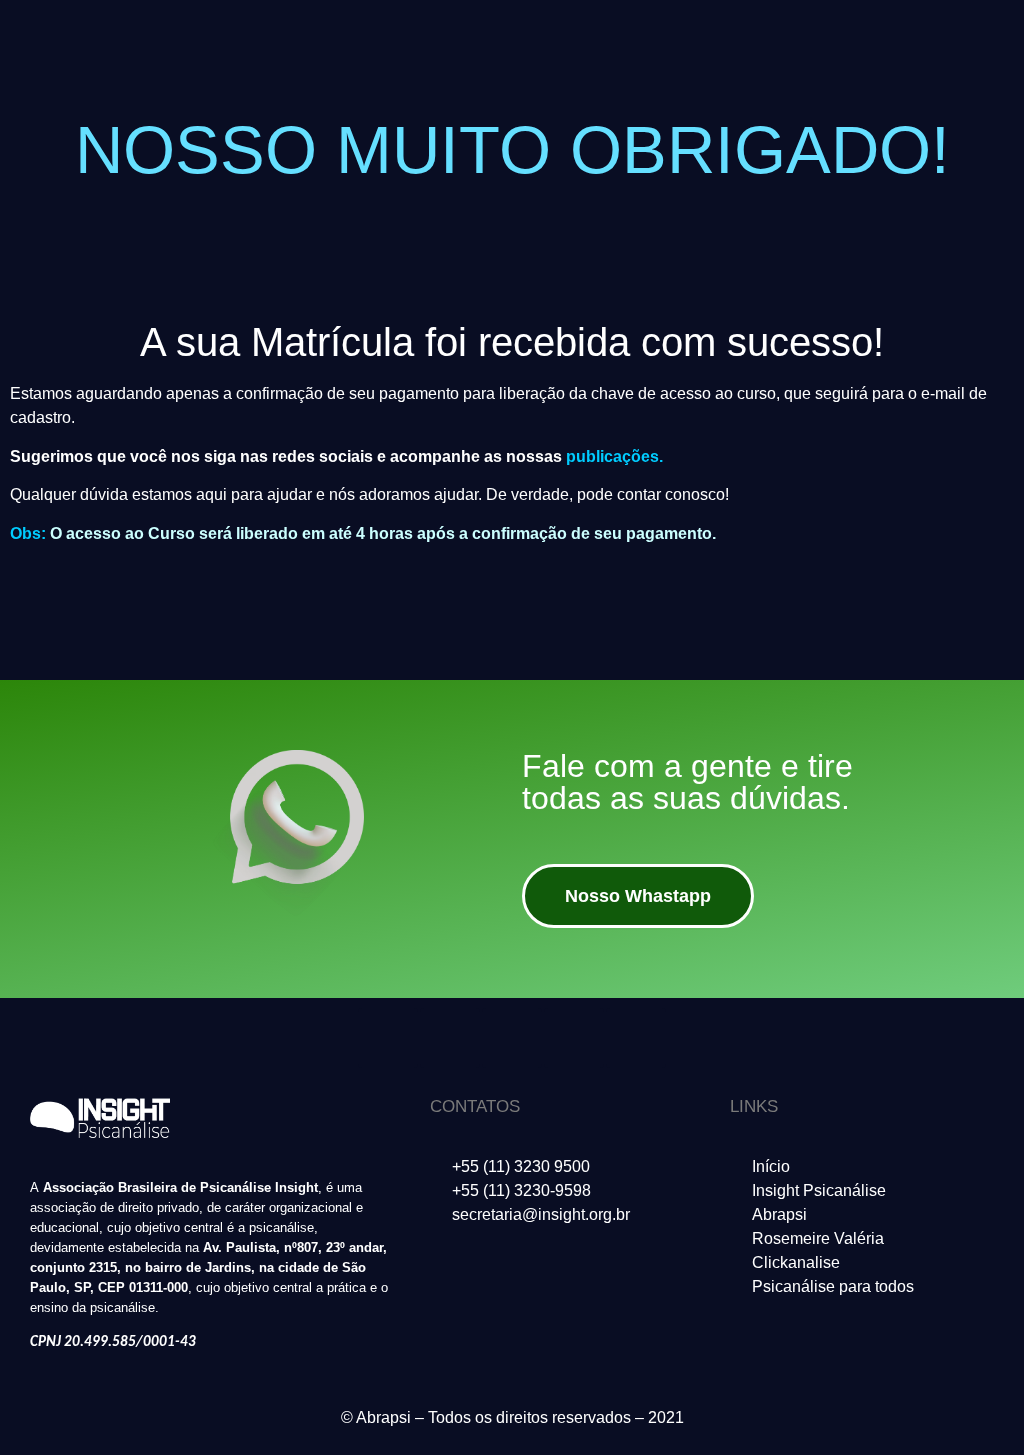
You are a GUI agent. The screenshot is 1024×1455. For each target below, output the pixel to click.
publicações (612, 456)
